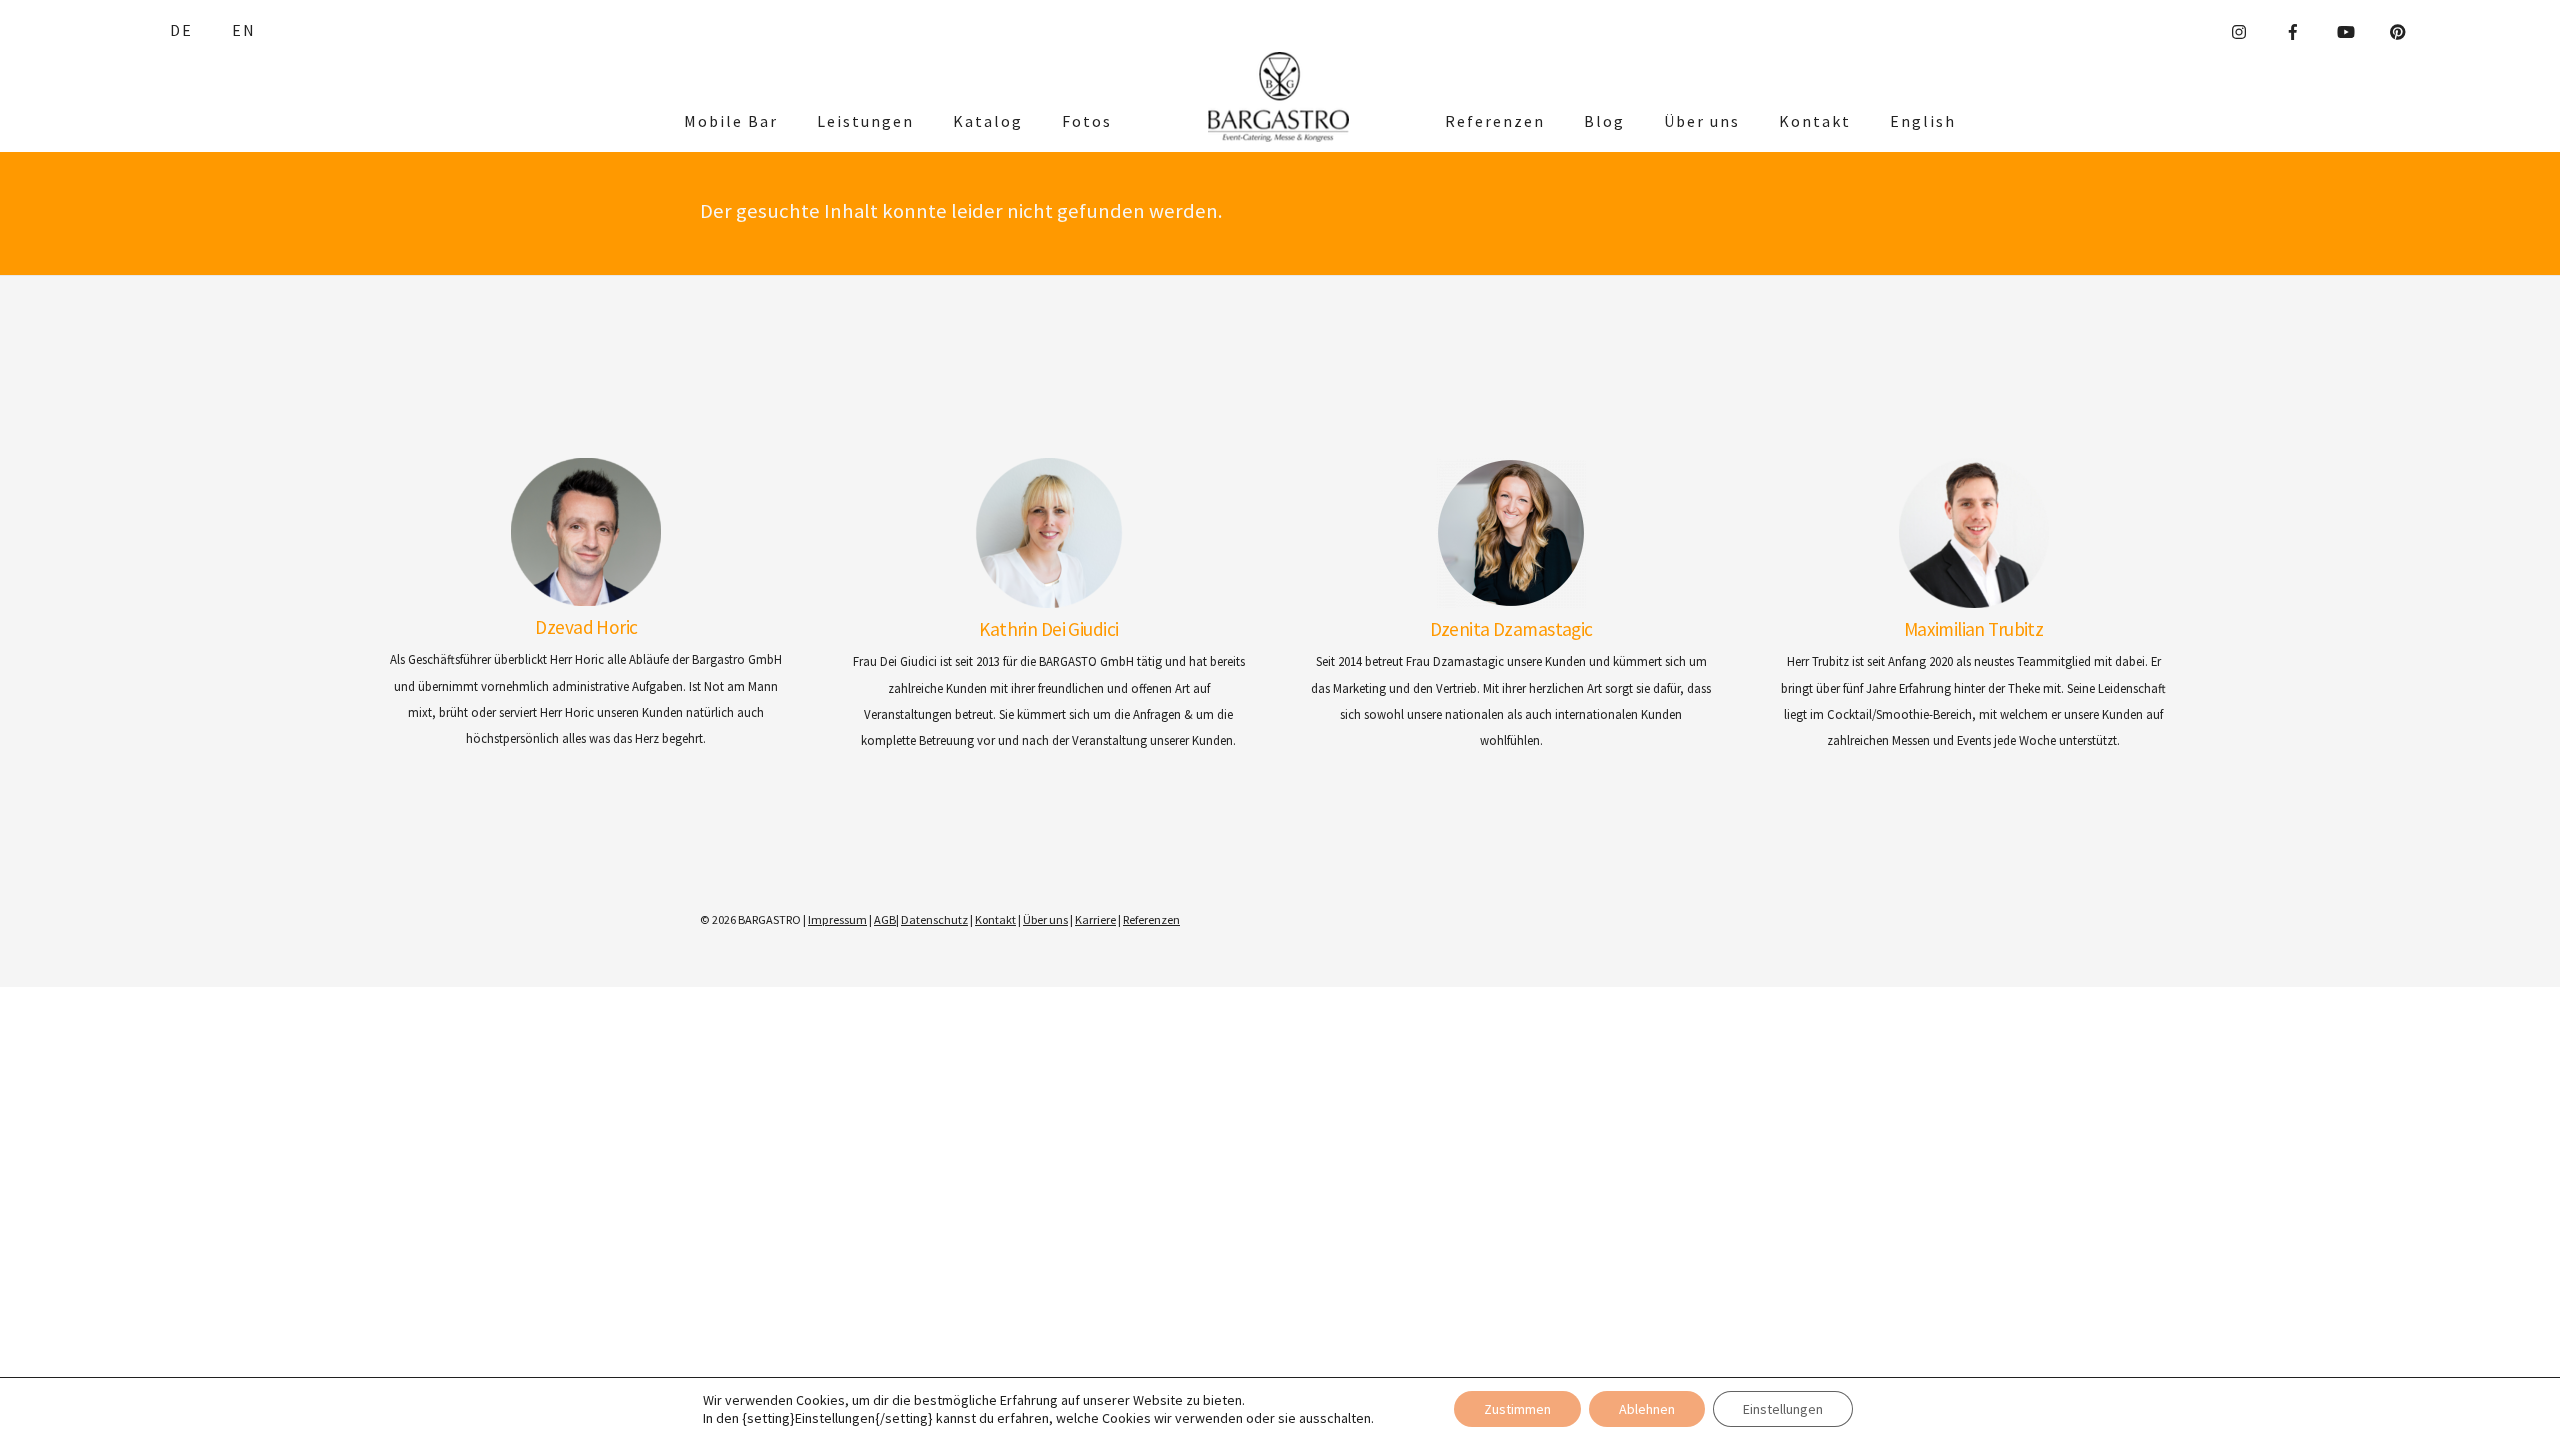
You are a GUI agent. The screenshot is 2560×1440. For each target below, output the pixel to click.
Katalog (988, 121)
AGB (885, 919)
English (1923, 121)
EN (244, 30)
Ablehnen (1647, 1409)
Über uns (1702, 121)
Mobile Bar (731, 121)
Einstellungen (1783, 1409)
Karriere (1095, 919)
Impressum (837, 919)
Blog (1604, 121)
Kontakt (1815, 121)
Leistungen (865, 121)
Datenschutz (934, 919)
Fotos (1087, 121)
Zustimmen (1517, 1409)
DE (181, 30)
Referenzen (1495, 121)
